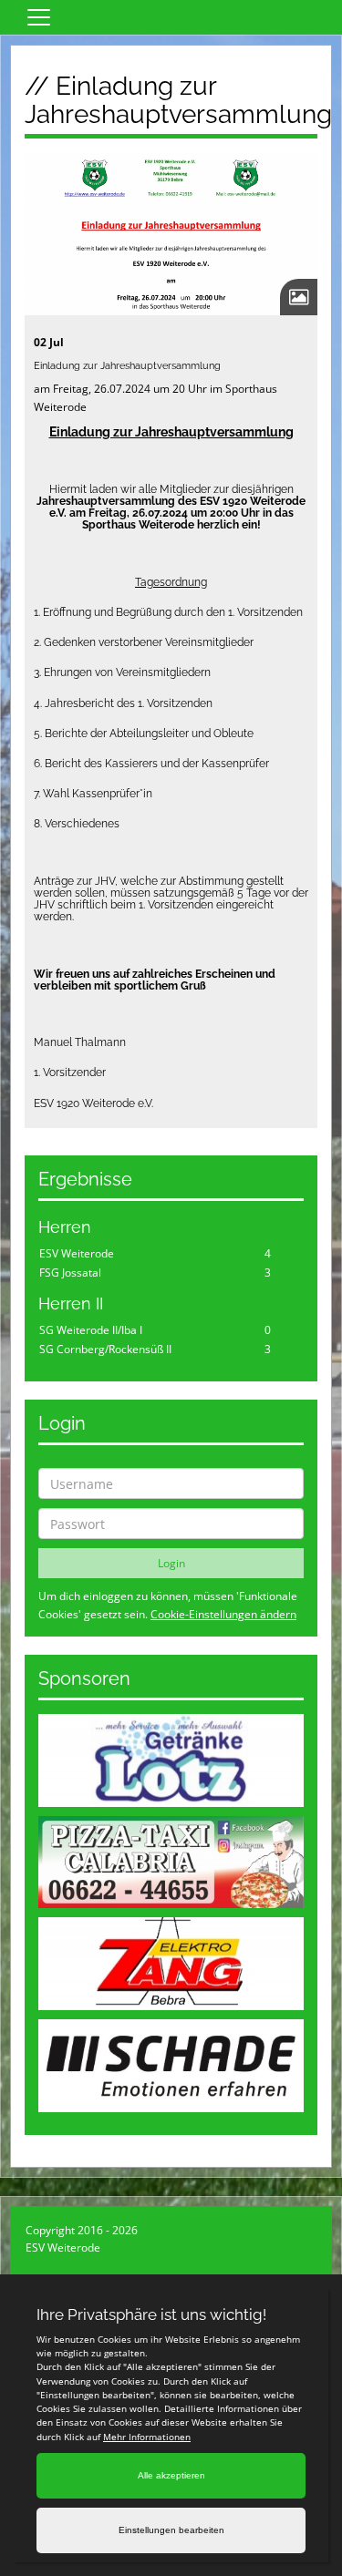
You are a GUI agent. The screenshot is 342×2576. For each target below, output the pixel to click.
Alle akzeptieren (171, 2475)
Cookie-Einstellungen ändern (223, 1614)
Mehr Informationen (147, 2437)
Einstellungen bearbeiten (171, 2530)
